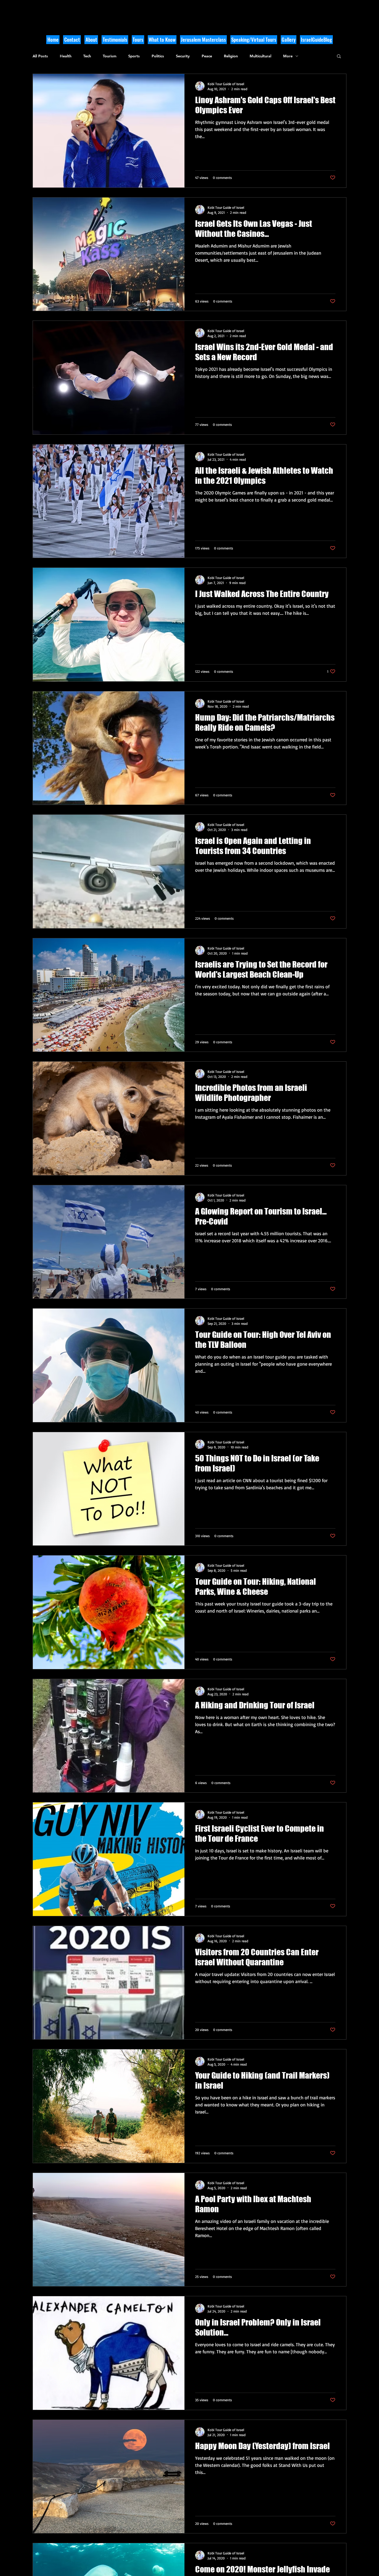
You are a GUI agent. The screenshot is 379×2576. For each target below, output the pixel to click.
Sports (134, 56)
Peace (207, 56)
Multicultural (260, 56)
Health (66, 56)
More (288, 56)
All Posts (40, 56)
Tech (87, 56)
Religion (231, 56)
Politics (158, 56)
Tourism (110, 56)
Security (183, 56)
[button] (162, 40)
